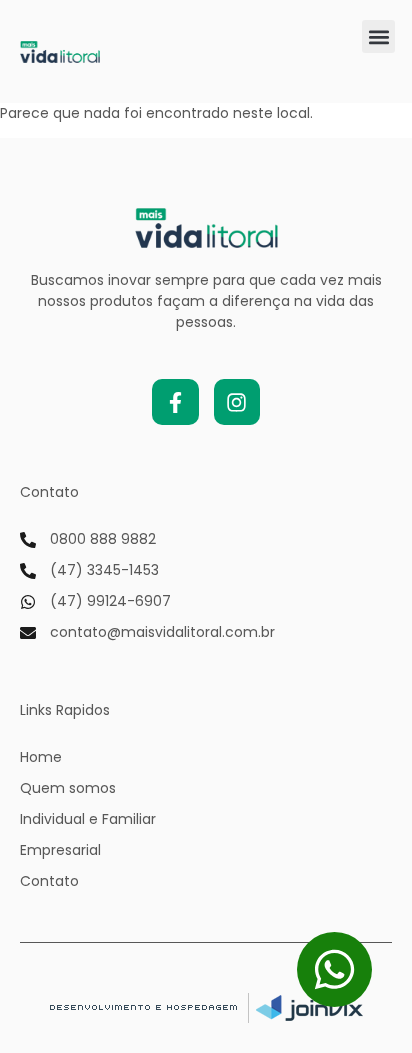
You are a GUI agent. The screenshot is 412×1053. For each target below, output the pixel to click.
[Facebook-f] (175, 402)
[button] (378, 36)
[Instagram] (237, 402)
